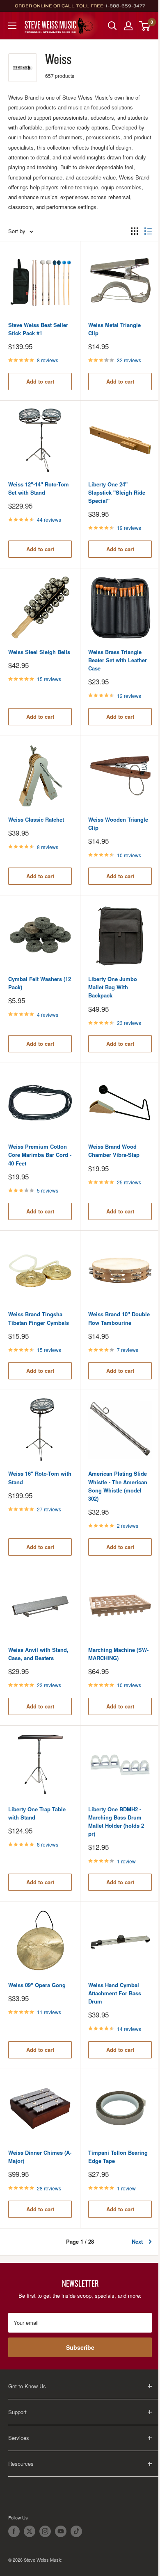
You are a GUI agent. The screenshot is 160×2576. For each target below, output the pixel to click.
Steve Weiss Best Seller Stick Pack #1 (38, 329)
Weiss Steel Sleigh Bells (39, 652)
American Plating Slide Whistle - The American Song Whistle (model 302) (118, 1486)
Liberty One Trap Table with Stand (37, 1813)
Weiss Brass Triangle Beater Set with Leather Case (118, 660)
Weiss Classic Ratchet (36, 819)
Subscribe (80, 2347)
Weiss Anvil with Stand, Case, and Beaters (38, 1654)
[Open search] (112, 26)
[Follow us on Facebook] (14, 2531)
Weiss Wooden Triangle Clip (118, 823)
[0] (145, 26)
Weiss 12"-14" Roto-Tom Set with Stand (39, 488)
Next (137, 2241)
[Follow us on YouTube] (61, 2531)
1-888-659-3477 (126, 6)
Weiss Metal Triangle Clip (114, 329)
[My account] (128, 26)
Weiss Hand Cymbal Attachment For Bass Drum (115, 1993)
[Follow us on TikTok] (76, 2531)
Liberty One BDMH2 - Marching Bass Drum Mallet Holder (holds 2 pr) (116, 1821)
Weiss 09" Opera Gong (37, 1985)
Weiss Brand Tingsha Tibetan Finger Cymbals (39, 1318)
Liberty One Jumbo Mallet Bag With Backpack (113, 987)
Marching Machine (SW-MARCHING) (118, 1654)
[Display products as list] (148, 231)
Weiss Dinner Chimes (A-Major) (40, 2157)
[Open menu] (12, 26)
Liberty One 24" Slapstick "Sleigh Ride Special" (117, 492)
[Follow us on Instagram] (45, 2531)
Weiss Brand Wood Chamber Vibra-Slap (114, 1151)
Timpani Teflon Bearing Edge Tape (118, 2157)
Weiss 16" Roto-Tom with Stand (40, 1478)
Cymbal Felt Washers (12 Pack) (40, 983)
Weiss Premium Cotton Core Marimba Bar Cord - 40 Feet (40, 1155)
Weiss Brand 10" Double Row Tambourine (119, 1318)
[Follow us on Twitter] (30, 2531)
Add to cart (40, 381)
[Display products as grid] (135, 231)
